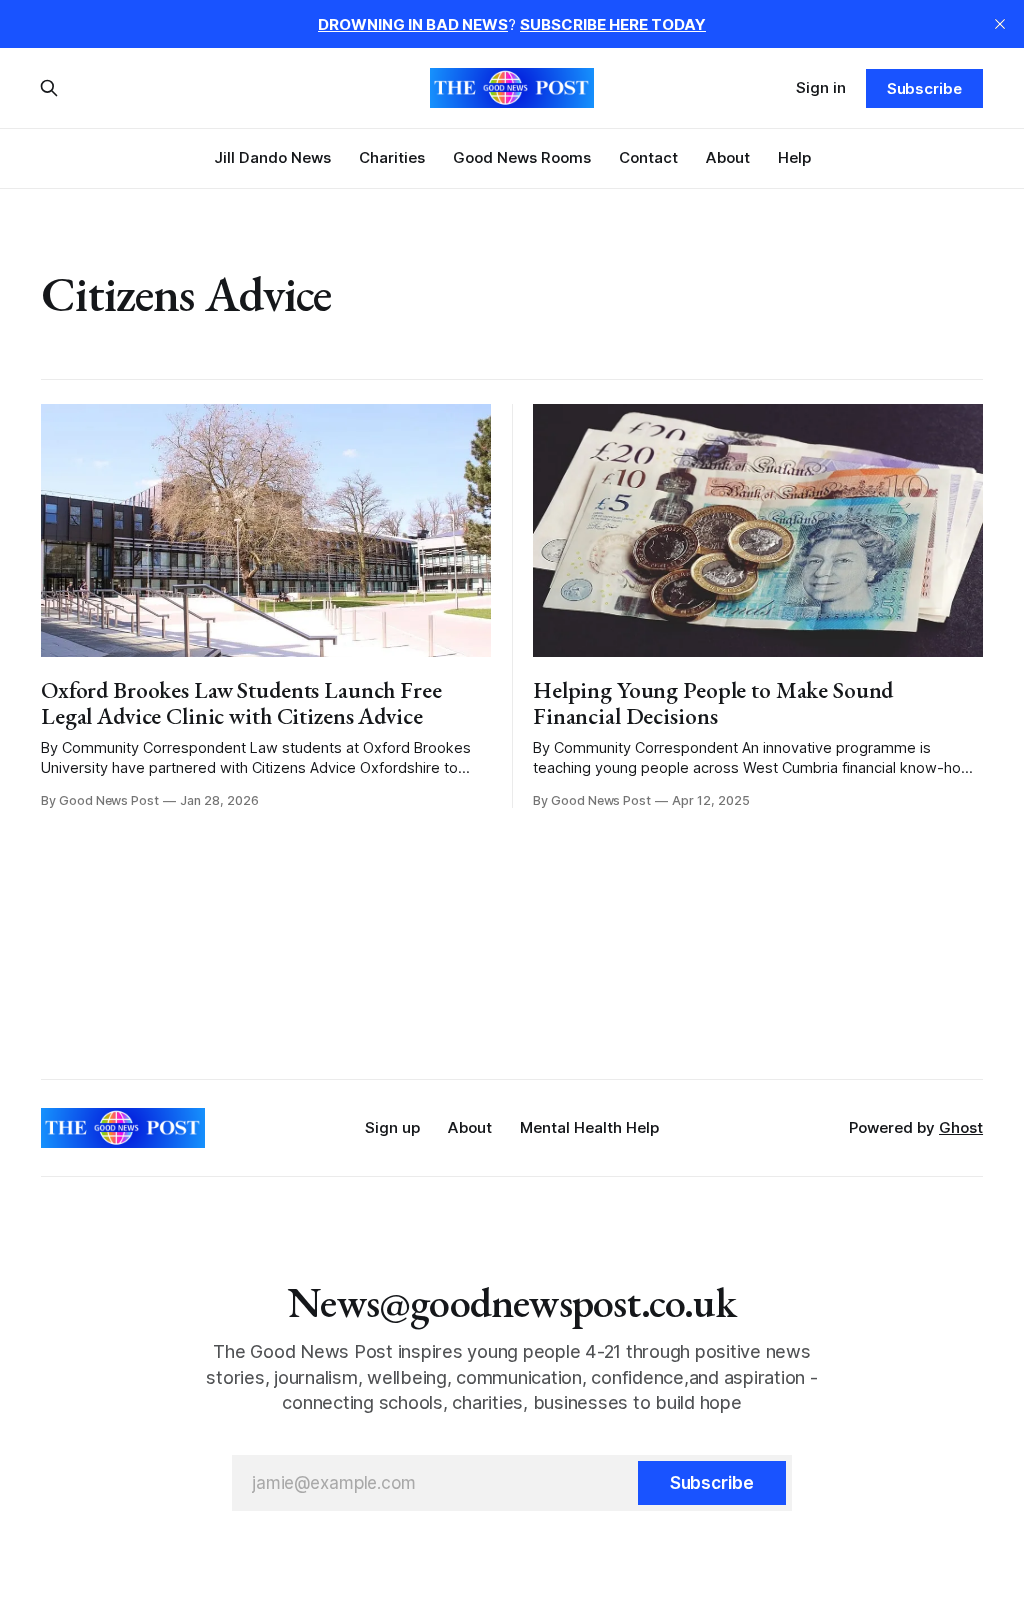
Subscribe (924, 88)
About (728, 157)
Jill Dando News (272, 157)
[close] (1000, 24)
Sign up (392, 1127)
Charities (392, 157)
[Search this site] (49, 88)
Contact (648, 157)
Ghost (961, 1127)
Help (794, 157)
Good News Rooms (522, 157)
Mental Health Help (589, 1127)
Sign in (821, 87)
